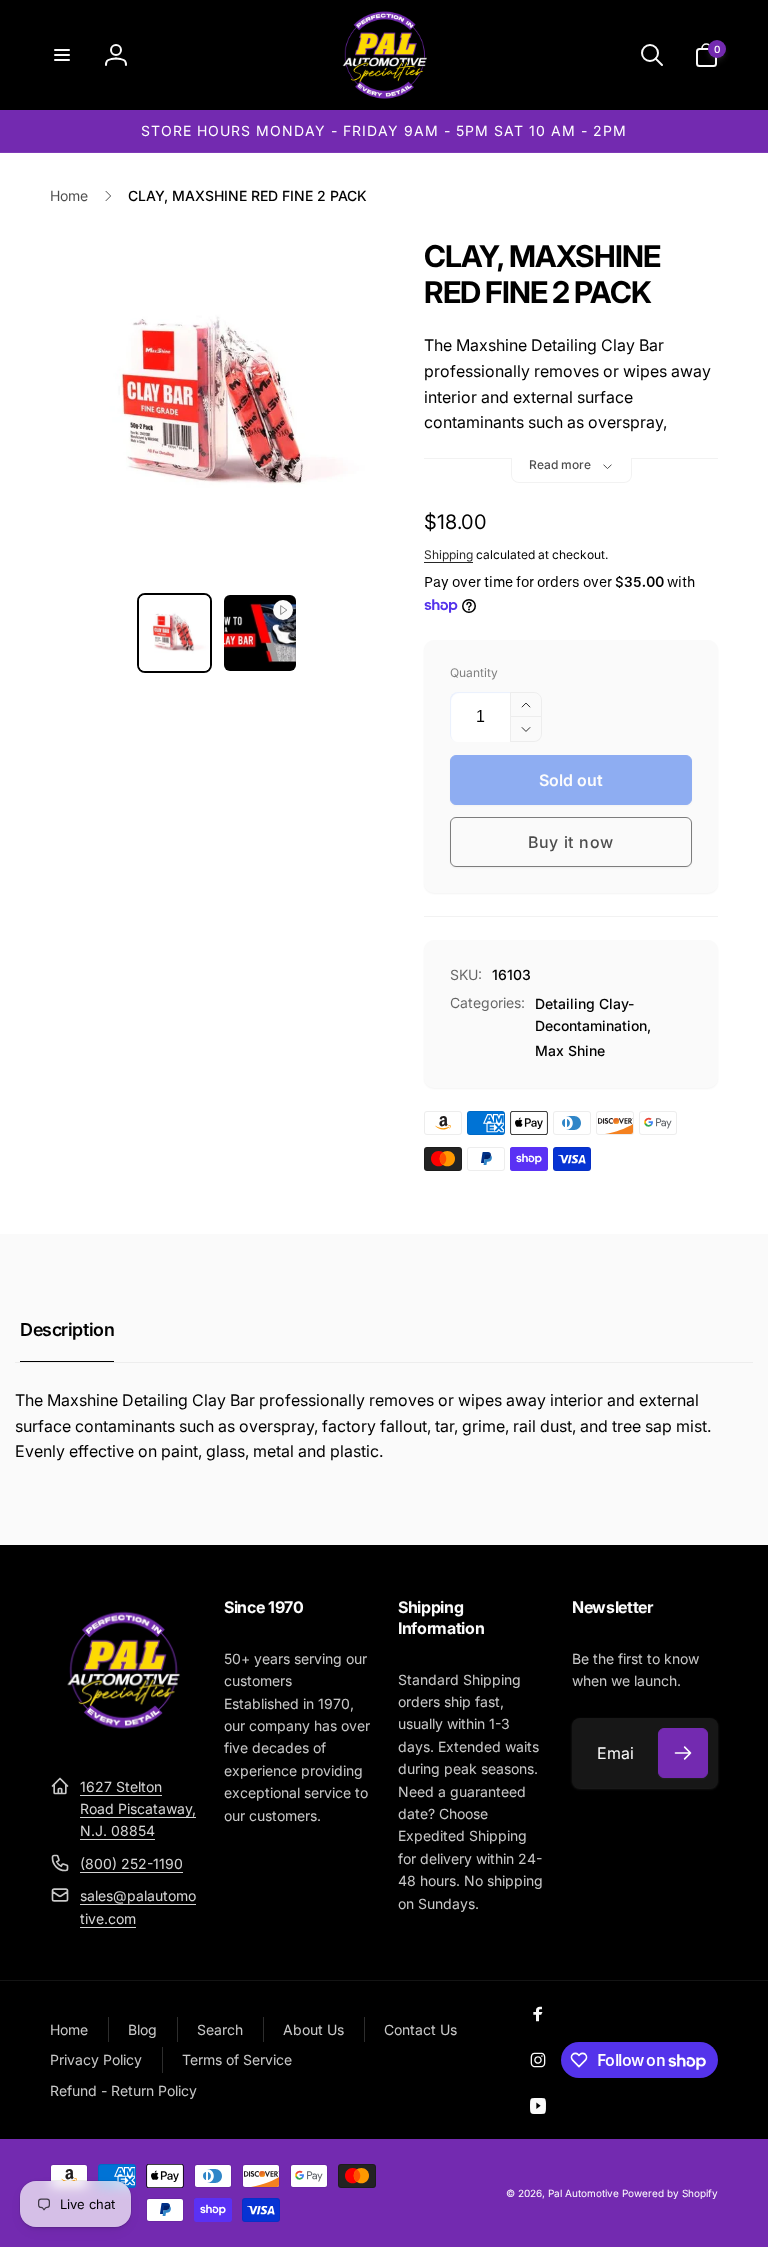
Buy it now (571, 842)
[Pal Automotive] (123, 1737)
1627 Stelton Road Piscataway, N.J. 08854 (138, 1809)
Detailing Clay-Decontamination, (593, 1014)
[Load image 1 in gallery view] (175, 633)
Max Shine (570, 1050)
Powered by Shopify (670, 2193)
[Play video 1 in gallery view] (260, 633)
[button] (62, 55)
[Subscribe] (683, 1753)
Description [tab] (67, 1329)
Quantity (474, 672)
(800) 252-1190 (131, 1863)
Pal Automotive (583, 2193)
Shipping (448, 554)
